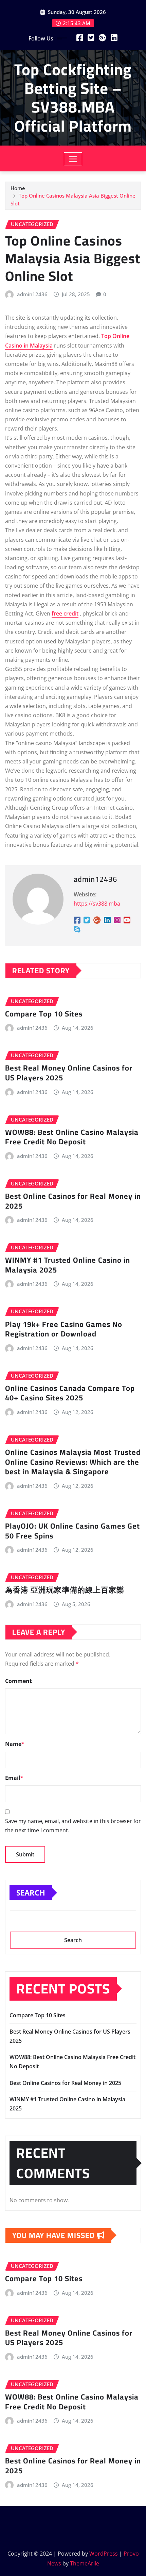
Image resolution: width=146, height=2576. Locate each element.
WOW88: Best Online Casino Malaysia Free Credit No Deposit (72, 1137)
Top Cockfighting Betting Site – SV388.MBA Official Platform (73, 98)
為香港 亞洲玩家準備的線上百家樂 (65, 1590)
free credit (65, 613)
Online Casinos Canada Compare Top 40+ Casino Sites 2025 (70, 1393)
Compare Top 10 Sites (44, 1014)
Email (14, 1778)
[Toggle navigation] (73, 159)
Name (15, 1744)
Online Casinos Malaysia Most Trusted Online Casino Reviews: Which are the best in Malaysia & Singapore (73, 1462)
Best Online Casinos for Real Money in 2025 (73, 1201)
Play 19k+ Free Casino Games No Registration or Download (64, 1329)
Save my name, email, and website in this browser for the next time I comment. (73, 1826)
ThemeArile (85, 2563)
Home (18, 188)
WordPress (104, 2554)
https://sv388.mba (97, 904)
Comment (19, 1681)
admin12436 (32, 294)
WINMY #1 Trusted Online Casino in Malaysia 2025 (68, 1265)
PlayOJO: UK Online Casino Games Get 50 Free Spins (72, 1531)
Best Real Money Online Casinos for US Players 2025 (69, 1073)
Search (31, 1892)
